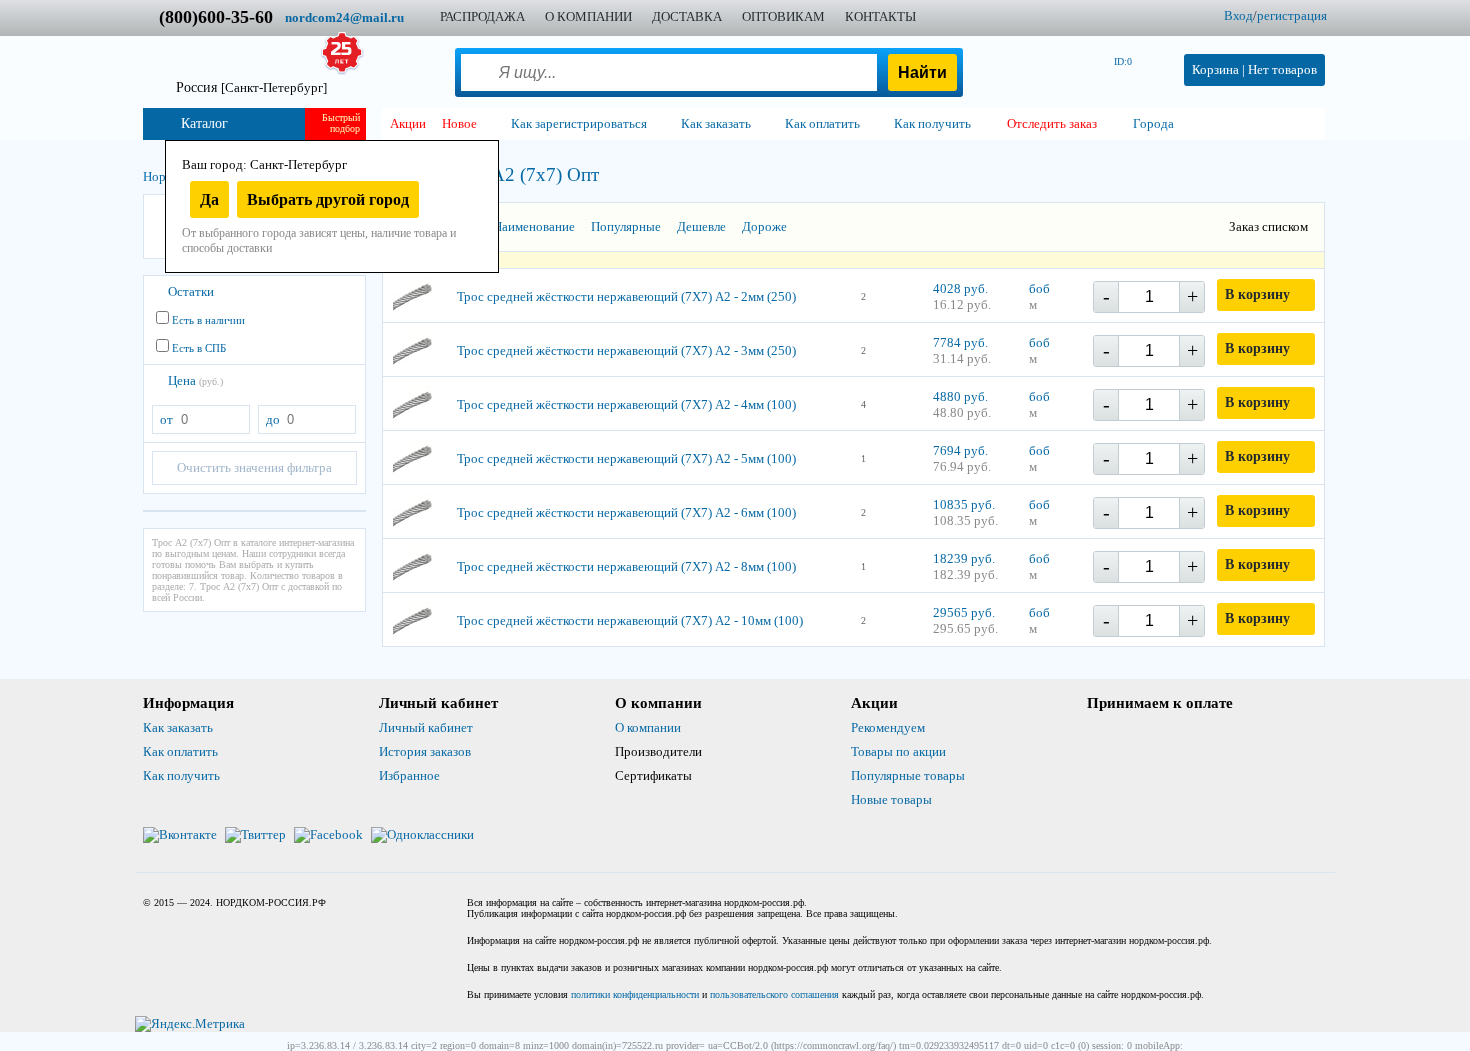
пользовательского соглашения (774, 994)
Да (209, 199)
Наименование (534, 226)
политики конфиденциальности (635, 994)
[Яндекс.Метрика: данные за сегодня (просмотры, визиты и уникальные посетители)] (190, 1024)
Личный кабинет (426, 727)
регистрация (1292, 15)
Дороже (764, 226)
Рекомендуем (888, 727)
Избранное (409, 775)
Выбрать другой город (328, 199)
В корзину (1257, 294)
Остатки (191, 291)
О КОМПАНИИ (588, 16)
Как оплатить (180, 751)
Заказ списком (1268, 226)
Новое (459, 123)
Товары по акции (898, 751)
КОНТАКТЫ (880, 16)
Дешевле (701, 226)
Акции (408, 123)
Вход (1238, 15)
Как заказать (178, 727)
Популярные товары (908, 775)
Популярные (626, 226)
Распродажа (482, 16)
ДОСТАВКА (687, 16)
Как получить (181, 775)
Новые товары (891, 799)
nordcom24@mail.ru (344, 17)
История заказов (425, 751)
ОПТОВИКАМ (783, 16)
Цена (195, 380)
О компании (648, 727)
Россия (251, 87)
